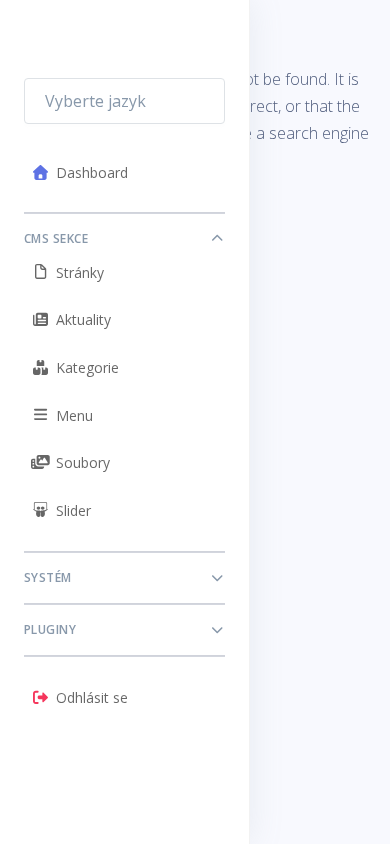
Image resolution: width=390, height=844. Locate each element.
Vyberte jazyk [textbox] (95, 101)
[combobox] (124, 101)
